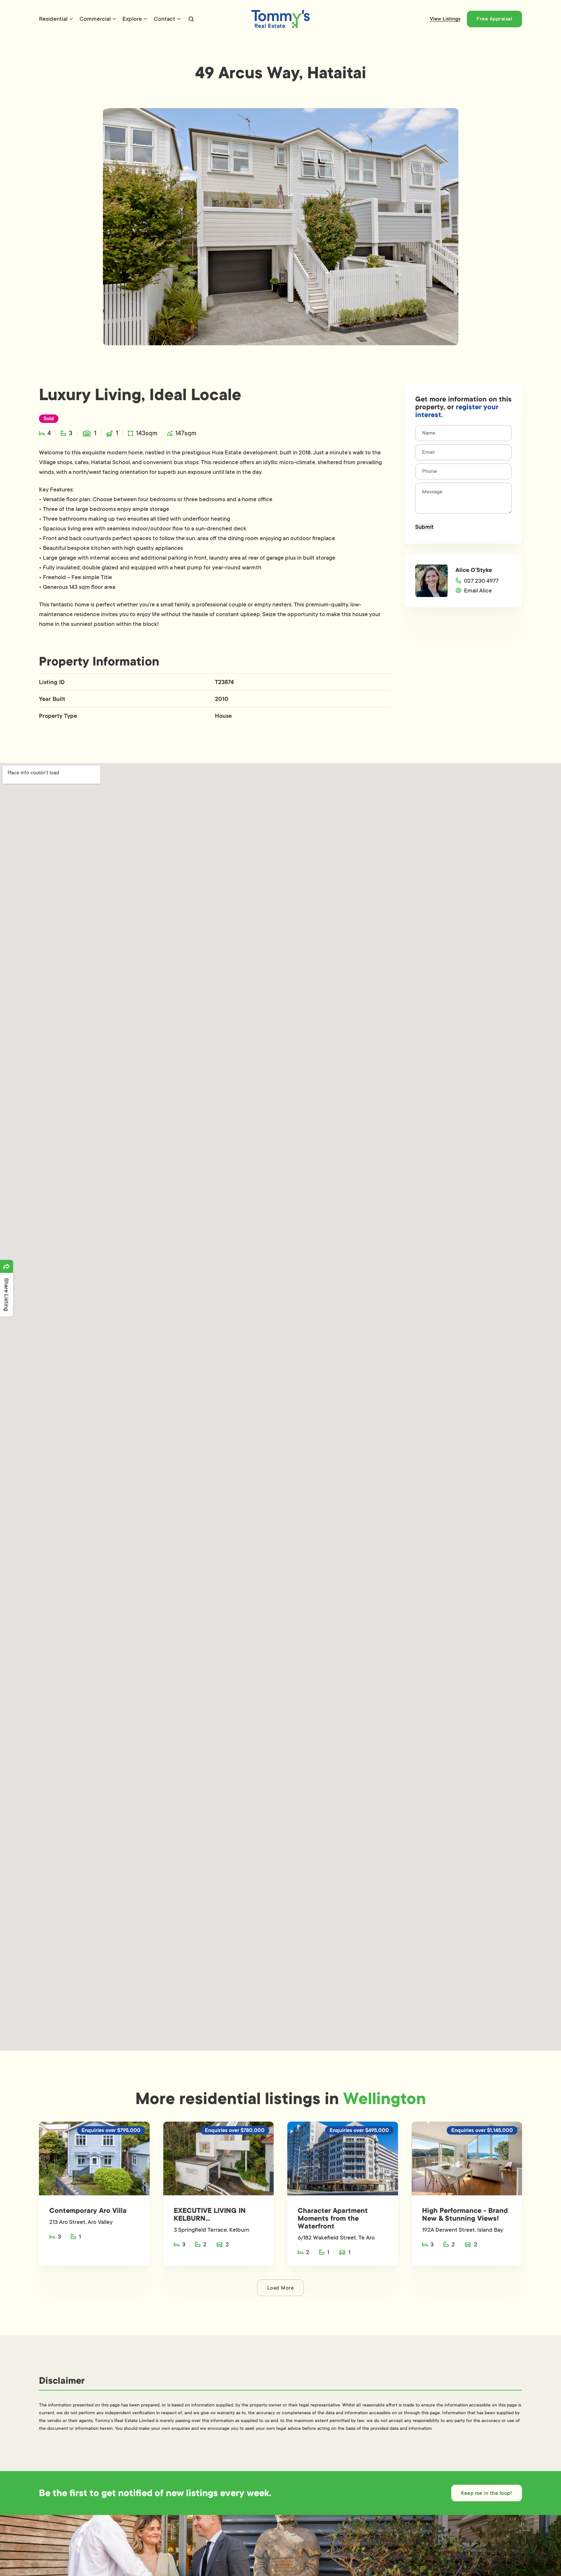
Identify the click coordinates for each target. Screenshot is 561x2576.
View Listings (445, 19)
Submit (424, 527)
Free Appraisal (494, 19)
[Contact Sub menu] (179, 19)
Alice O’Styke (474, 570)
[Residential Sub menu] (71, 19)
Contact (165, 19)
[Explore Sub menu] (145, 19)
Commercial (95, 19)
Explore (132, 19)
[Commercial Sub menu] (114, 19)
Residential (53, 19)
